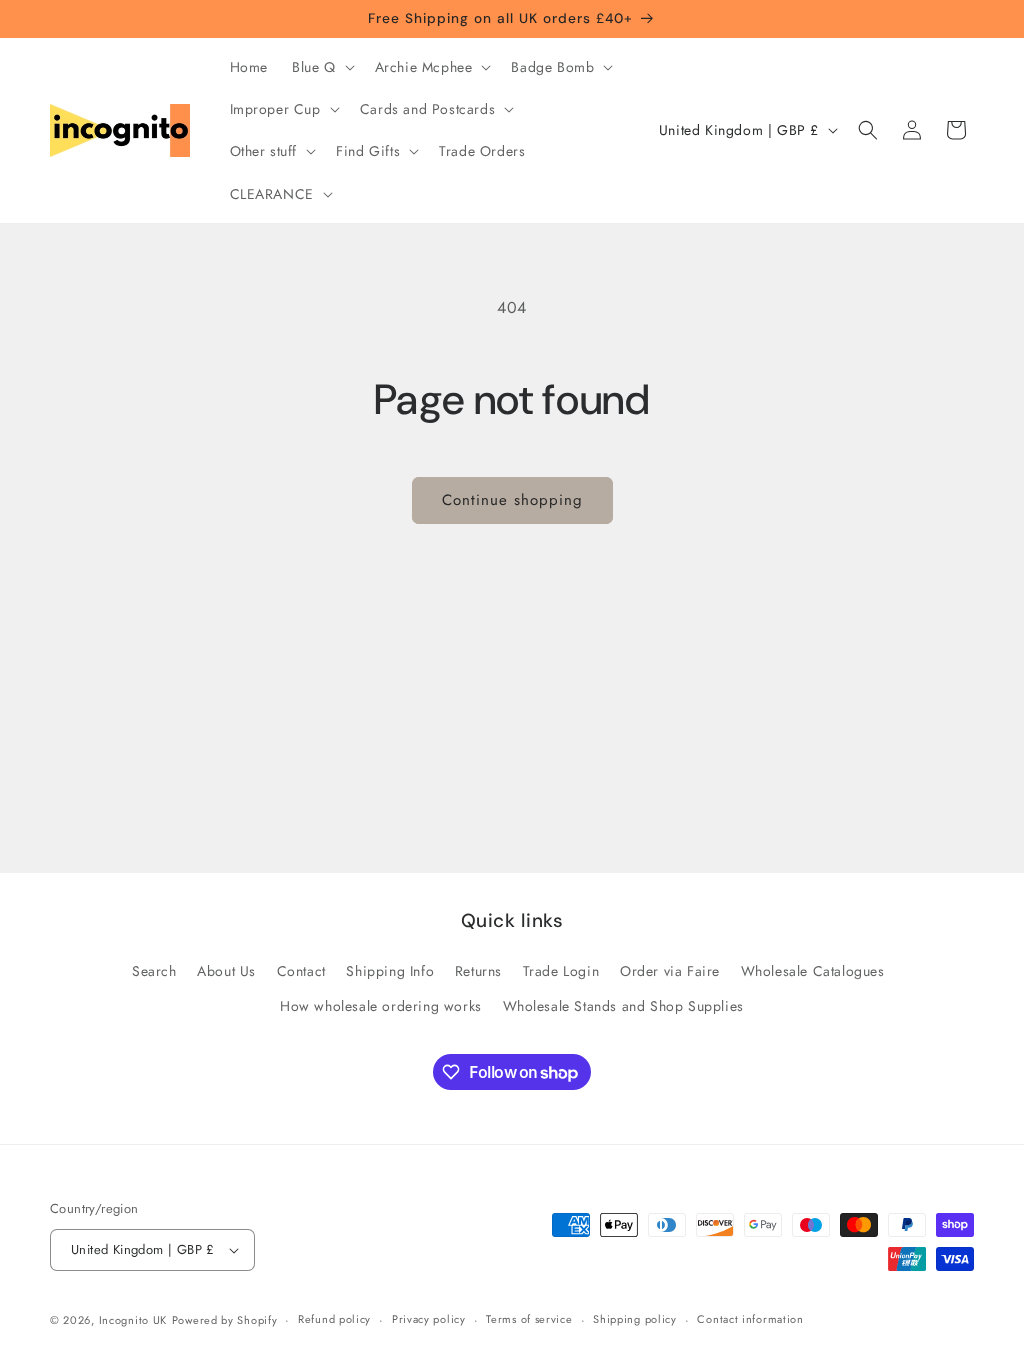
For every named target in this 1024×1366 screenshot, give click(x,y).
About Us (226, 971)
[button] (321, 67)
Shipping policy (635, 1319)
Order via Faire (670, 971)
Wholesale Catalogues (813, 971)
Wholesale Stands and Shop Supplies (623, 1006)
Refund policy (334, 1319)
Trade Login (561, 971)
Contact (301, 971)
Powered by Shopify (225, 1320)
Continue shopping (512, 500)
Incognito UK (133, 1320)
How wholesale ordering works (381, 1006)
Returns (478, 971)
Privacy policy (429, 1319)
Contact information (750, 1319)
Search (154, 971)
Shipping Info (390, 971)
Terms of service (529, 1319)
